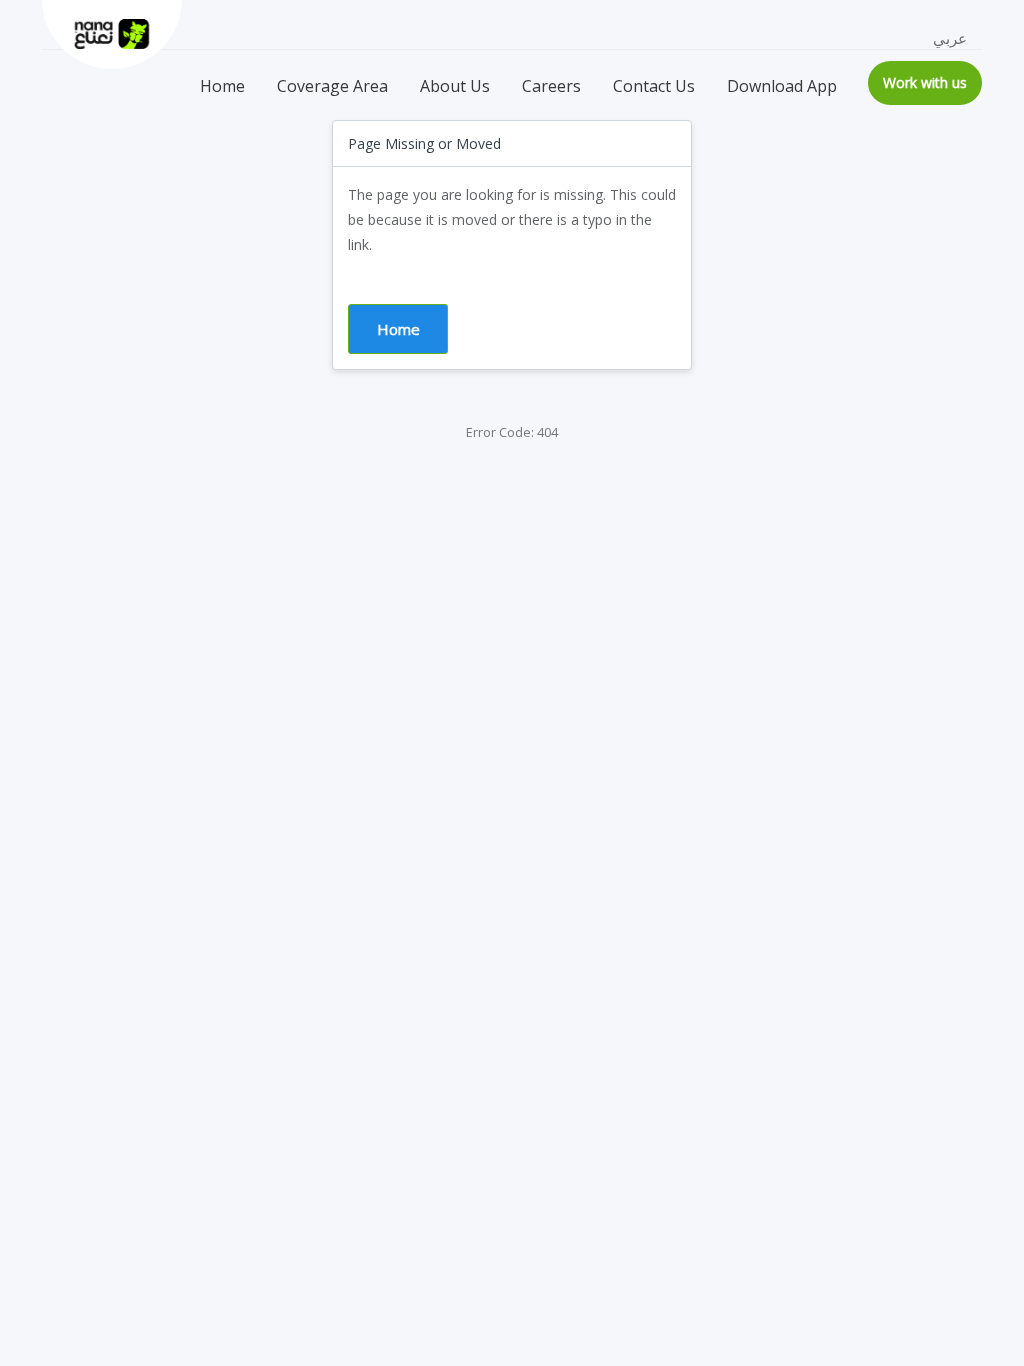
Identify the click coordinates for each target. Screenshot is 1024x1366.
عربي (950, 38)
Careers (551, 86)
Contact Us (654, 86)
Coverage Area (332, 86)
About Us (455, 86)
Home (222, 86)
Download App (782, 86)
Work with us (925, 82)
